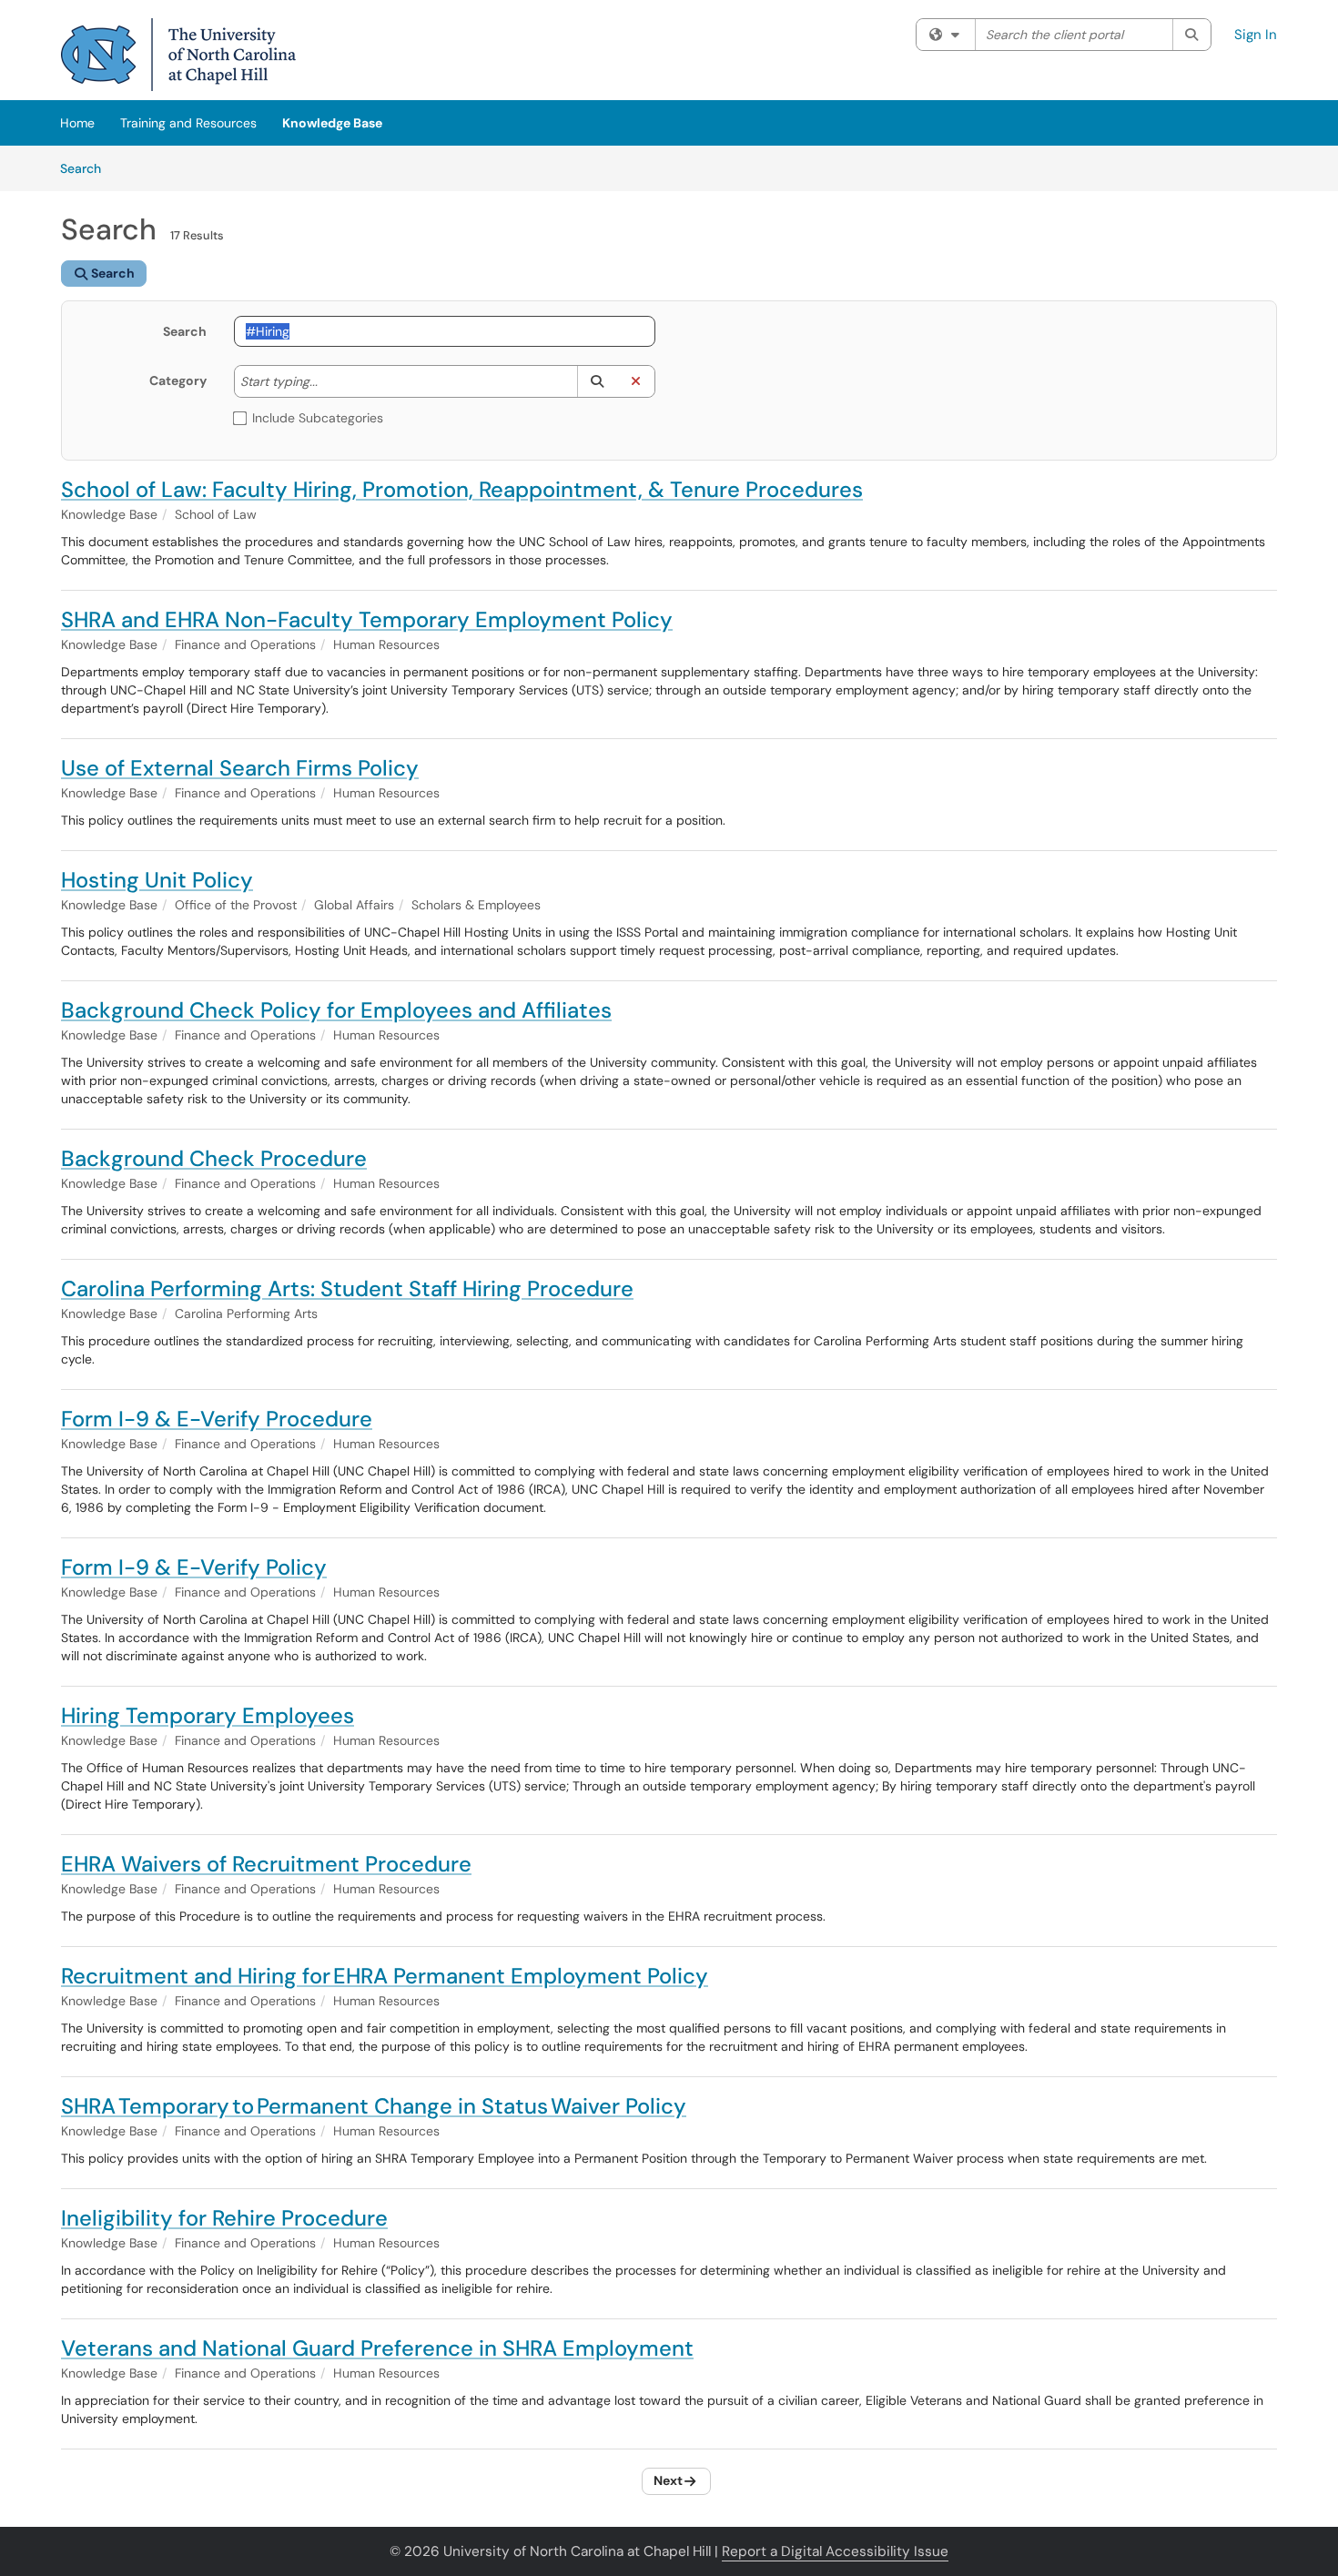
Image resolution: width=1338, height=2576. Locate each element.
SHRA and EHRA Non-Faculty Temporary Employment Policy (367, 619)
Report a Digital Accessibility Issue (835, 2551)
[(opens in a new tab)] (178, 55)
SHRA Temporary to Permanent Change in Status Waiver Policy (374, 2106)
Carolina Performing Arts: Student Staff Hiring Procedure (347, 1288)
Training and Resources (188, 123)
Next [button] (668, 2480)
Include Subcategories (318, 418)
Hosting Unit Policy (157, 880)
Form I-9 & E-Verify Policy (194, 1567)
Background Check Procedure (214, 1158)
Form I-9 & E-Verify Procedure (217, 1419)
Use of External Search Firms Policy (240, 768)
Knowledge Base (332, 123)
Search (87, 168)
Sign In (1256, 35)
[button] (597, 381)
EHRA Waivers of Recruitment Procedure (266, 1864)
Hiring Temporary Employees (208, 1715)
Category (178, 380)
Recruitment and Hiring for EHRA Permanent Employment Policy (385, 1976)
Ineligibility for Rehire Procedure (224, 2218)
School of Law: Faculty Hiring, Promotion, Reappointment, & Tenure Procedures (462, 489)
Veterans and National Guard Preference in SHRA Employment (377, 2348)
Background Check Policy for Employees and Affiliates (336, 1010)
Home (77, 123)
